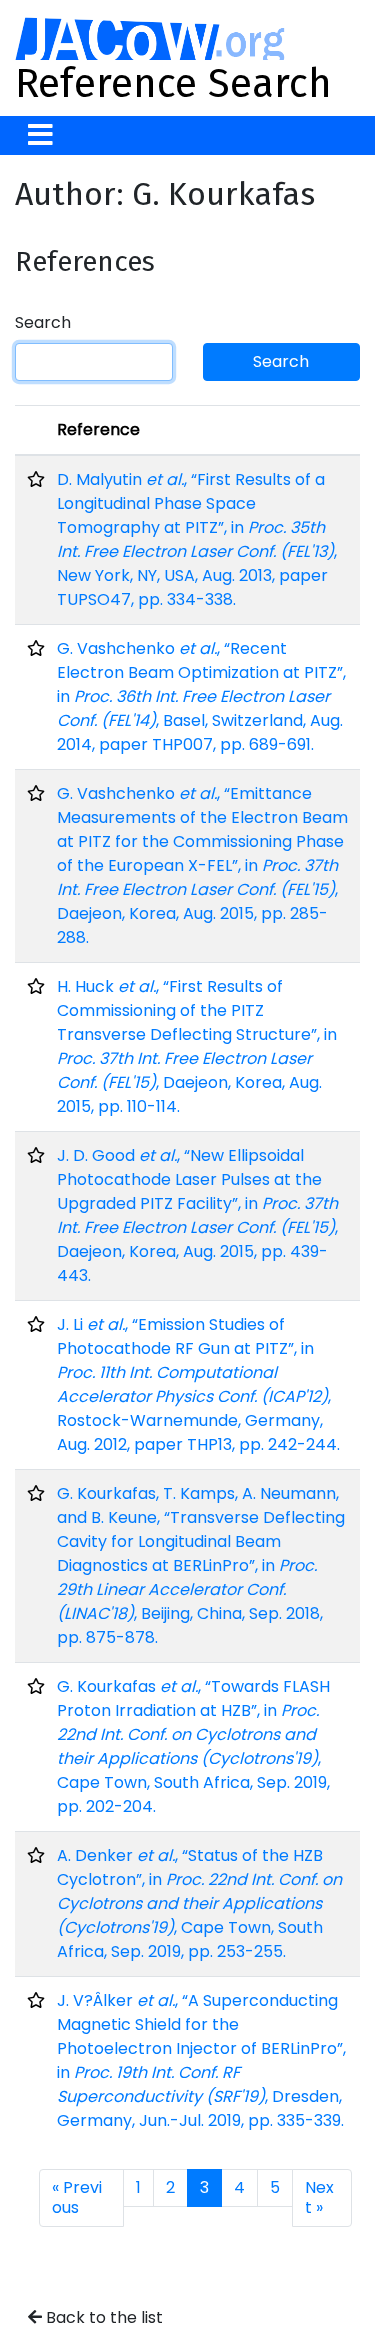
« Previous (77, 2197)
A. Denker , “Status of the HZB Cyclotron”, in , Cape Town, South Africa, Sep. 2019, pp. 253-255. (199, 1903)
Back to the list (102, 2317)
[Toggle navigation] (40, 135)
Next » (319, 2197)
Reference (98, 429)
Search (43, 322)
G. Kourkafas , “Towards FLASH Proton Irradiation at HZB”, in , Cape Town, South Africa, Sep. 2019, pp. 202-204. (193, 1746)
